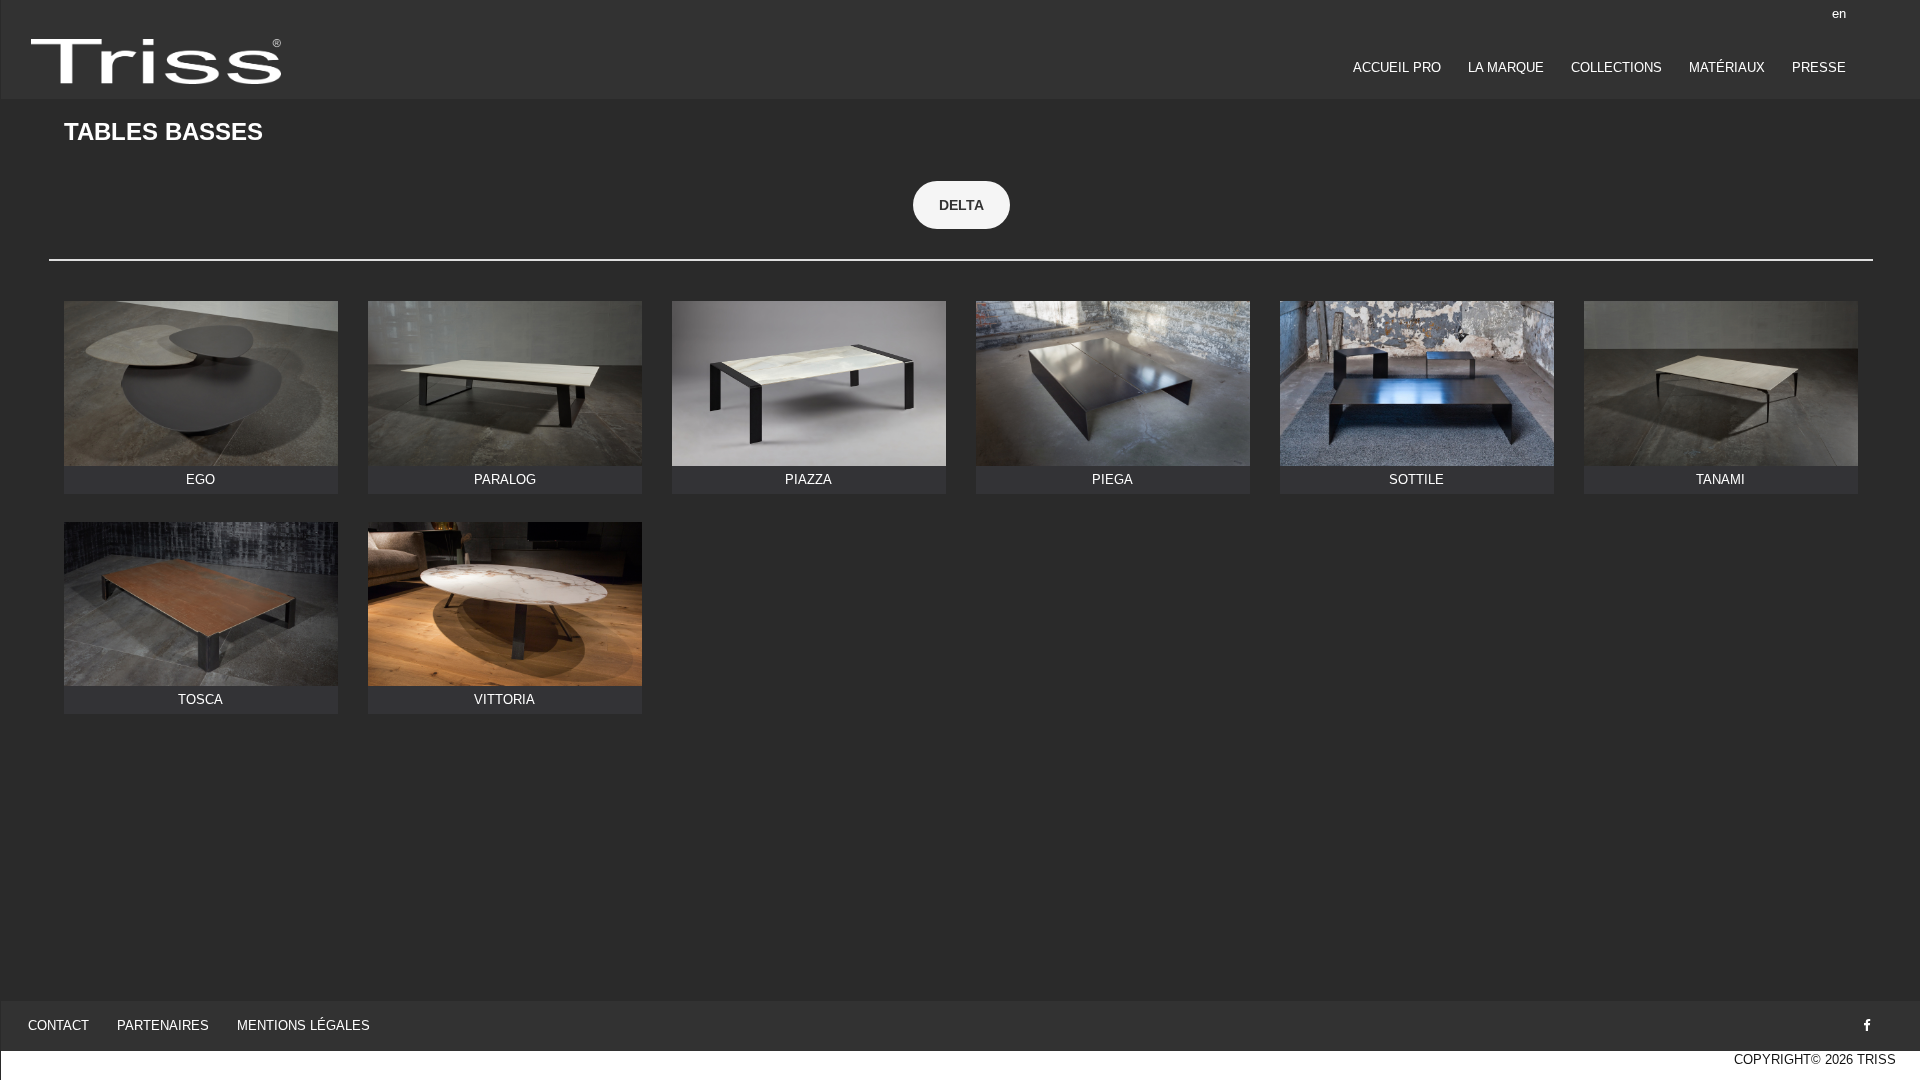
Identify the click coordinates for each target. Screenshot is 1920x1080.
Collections (1616, 67)
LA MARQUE (1506, 67)
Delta (961, 205)
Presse (1819, 67)
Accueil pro (1397, 67)
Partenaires (163, 1025)
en (1839, 13)
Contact (58, 1025)
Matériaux (1727, 67)
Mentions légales (303, 1025)
